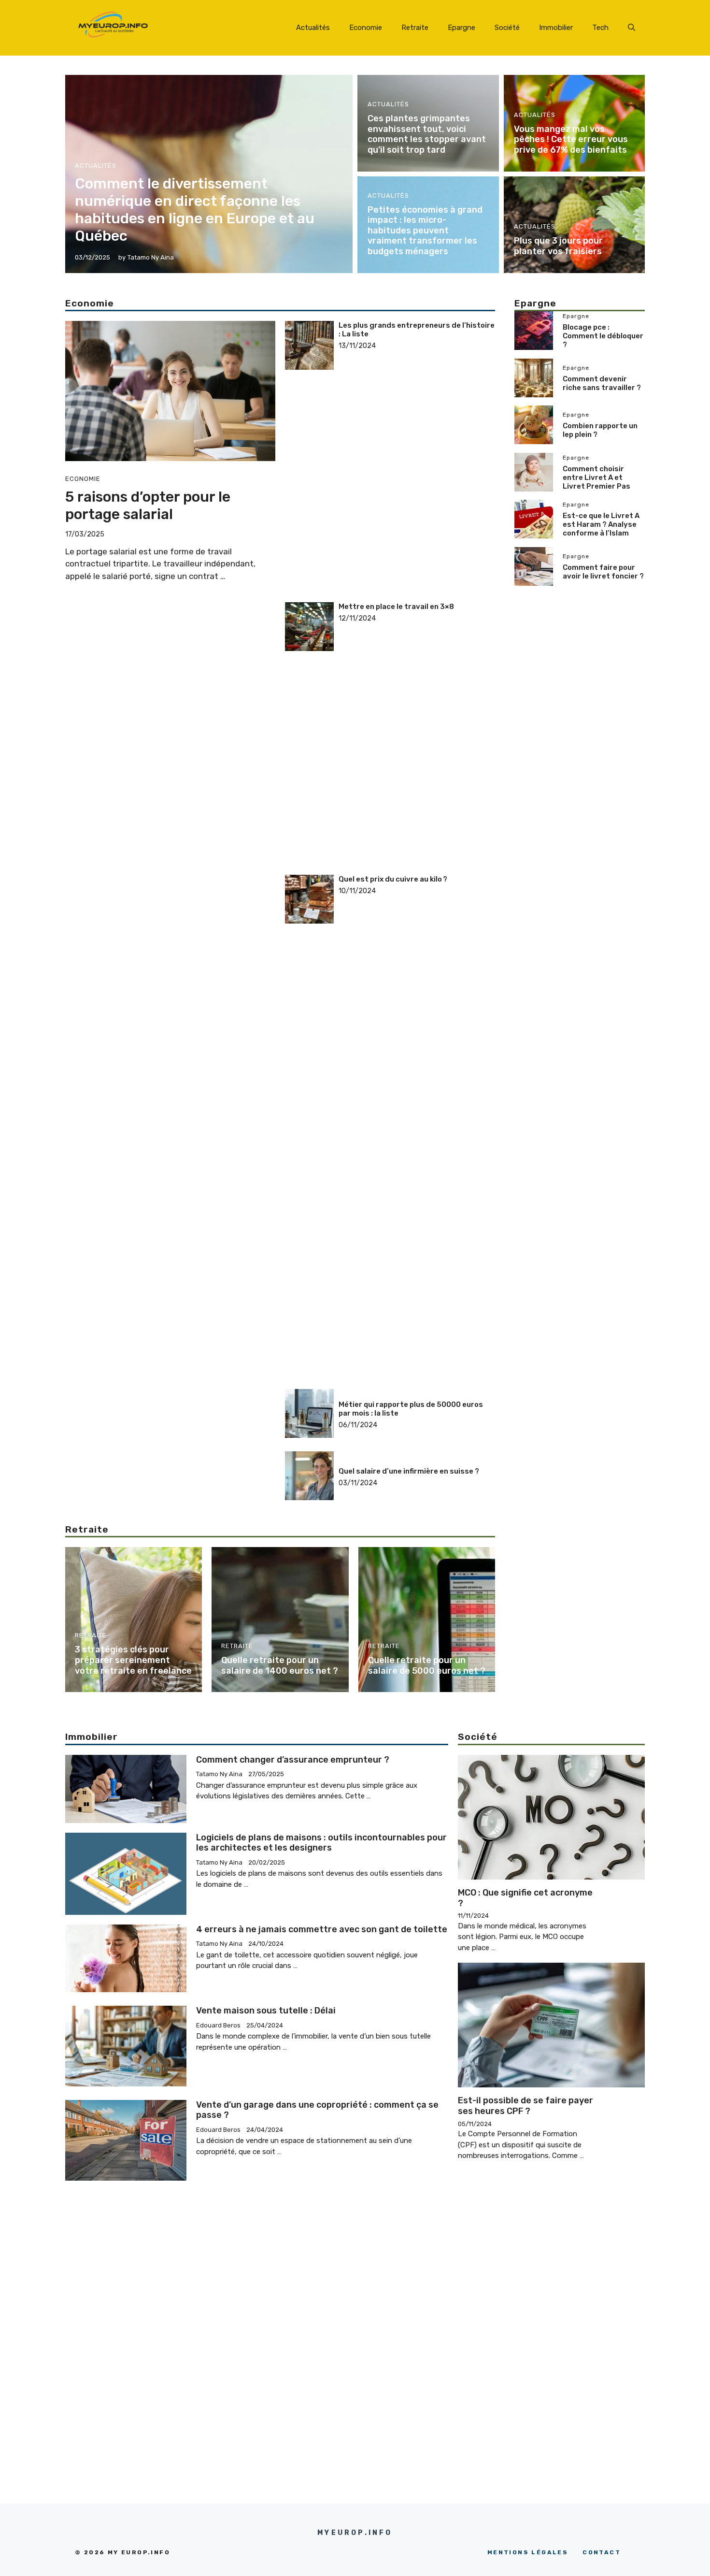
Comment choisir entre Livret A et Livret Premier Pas (596, 478)
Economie (366, 28)
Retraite (415, 28)
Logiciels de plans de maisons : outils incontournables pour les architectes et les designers (321, 1843)
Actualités (313, 28)
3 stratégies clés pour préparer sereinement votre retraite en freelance (133, 1660)
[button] (632, 28)
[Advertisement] (417, 411)
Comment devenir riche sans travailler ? (602, 383)
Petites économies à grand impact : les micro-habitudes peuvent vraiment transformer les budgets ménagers (425, 231)
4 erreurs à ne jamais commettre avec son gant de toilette (322, 1929)
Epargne (461, 28)
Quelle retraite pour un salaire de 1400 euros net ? (280, 1665)
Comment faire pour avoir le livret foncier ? (603, 572)
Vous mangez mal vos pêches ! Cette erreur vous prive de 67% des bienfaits (571, 139)
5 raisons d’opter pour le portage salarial (148, 506)
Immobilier (556, 28)
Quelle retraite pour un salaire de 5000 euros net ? (427, 1665)
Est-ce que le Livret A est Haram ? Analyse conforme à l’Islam (601, 524)
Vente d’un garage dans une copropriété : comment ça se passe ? (317, 2110)
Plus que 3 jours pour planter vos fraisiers (558, 246)
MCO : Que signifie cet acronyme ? (525, 1898)
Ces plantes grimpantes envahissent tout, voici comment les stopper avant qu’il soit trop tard (427, 134)
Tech (600, 28)
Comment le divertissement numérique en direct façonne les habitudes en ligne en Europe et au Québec (195, 210)
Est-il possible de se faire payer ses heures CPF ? (525, 2106)
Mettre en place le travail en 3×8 (396, 607)
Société (507, 28)
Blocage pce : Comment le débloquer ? (603, 336)
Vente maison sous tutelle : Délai (266, 2011)
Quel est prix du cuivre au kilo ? (393, 879)
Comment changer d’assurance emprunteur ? (293, 1760)
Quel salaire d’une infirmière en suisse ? (409, 1471)
